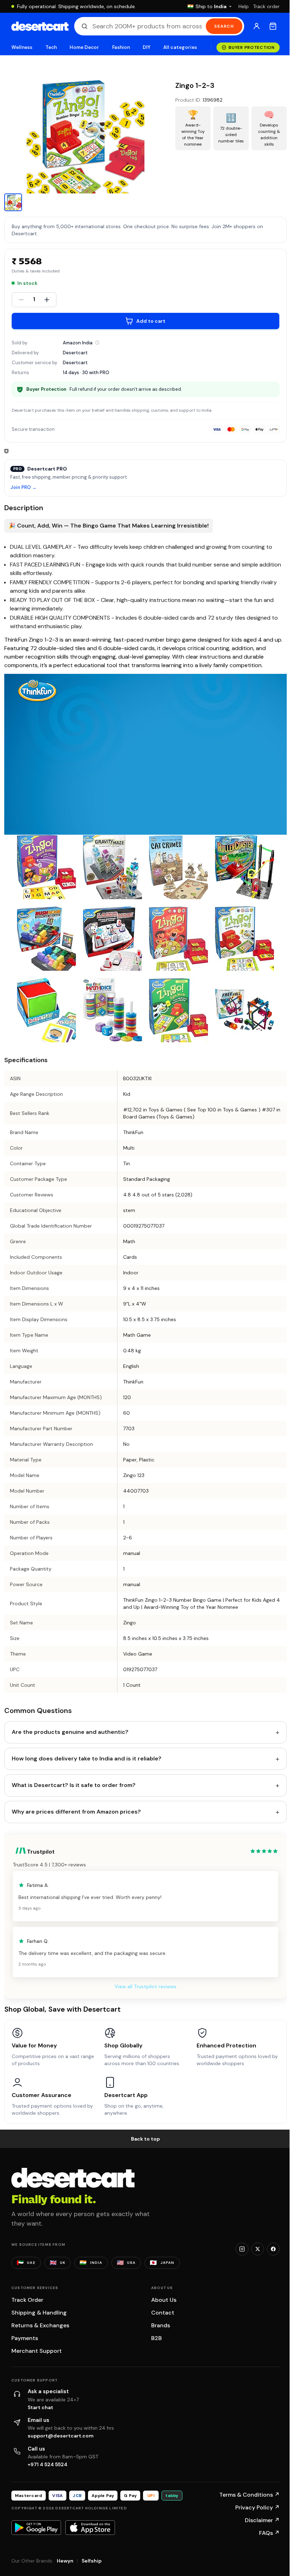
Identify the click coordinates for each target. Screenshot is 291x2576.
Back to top (145, 2139)
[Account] (257, 26)
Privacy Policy (257, 2507)
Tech (51, 47)
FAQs (269, 2533)
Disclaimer (262, 2520)
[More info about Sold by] (97, 343)
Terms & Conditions (249, 2495)
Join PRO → (23, 488)
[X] (258, 2249)
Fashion (121, 47)
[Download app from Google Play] (36, 2527)
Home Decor (84, 47)
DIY (147, 47)
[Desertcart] (40, 26)
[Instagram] (242, 2249)
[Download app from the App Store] (90, 2527)
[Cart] (273, 26)
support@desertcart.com (61, 2436)
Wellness (22, 47)
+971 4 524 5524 (48, 2464)
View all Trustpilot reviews (145, 1986)
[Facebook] (273, 2249)
